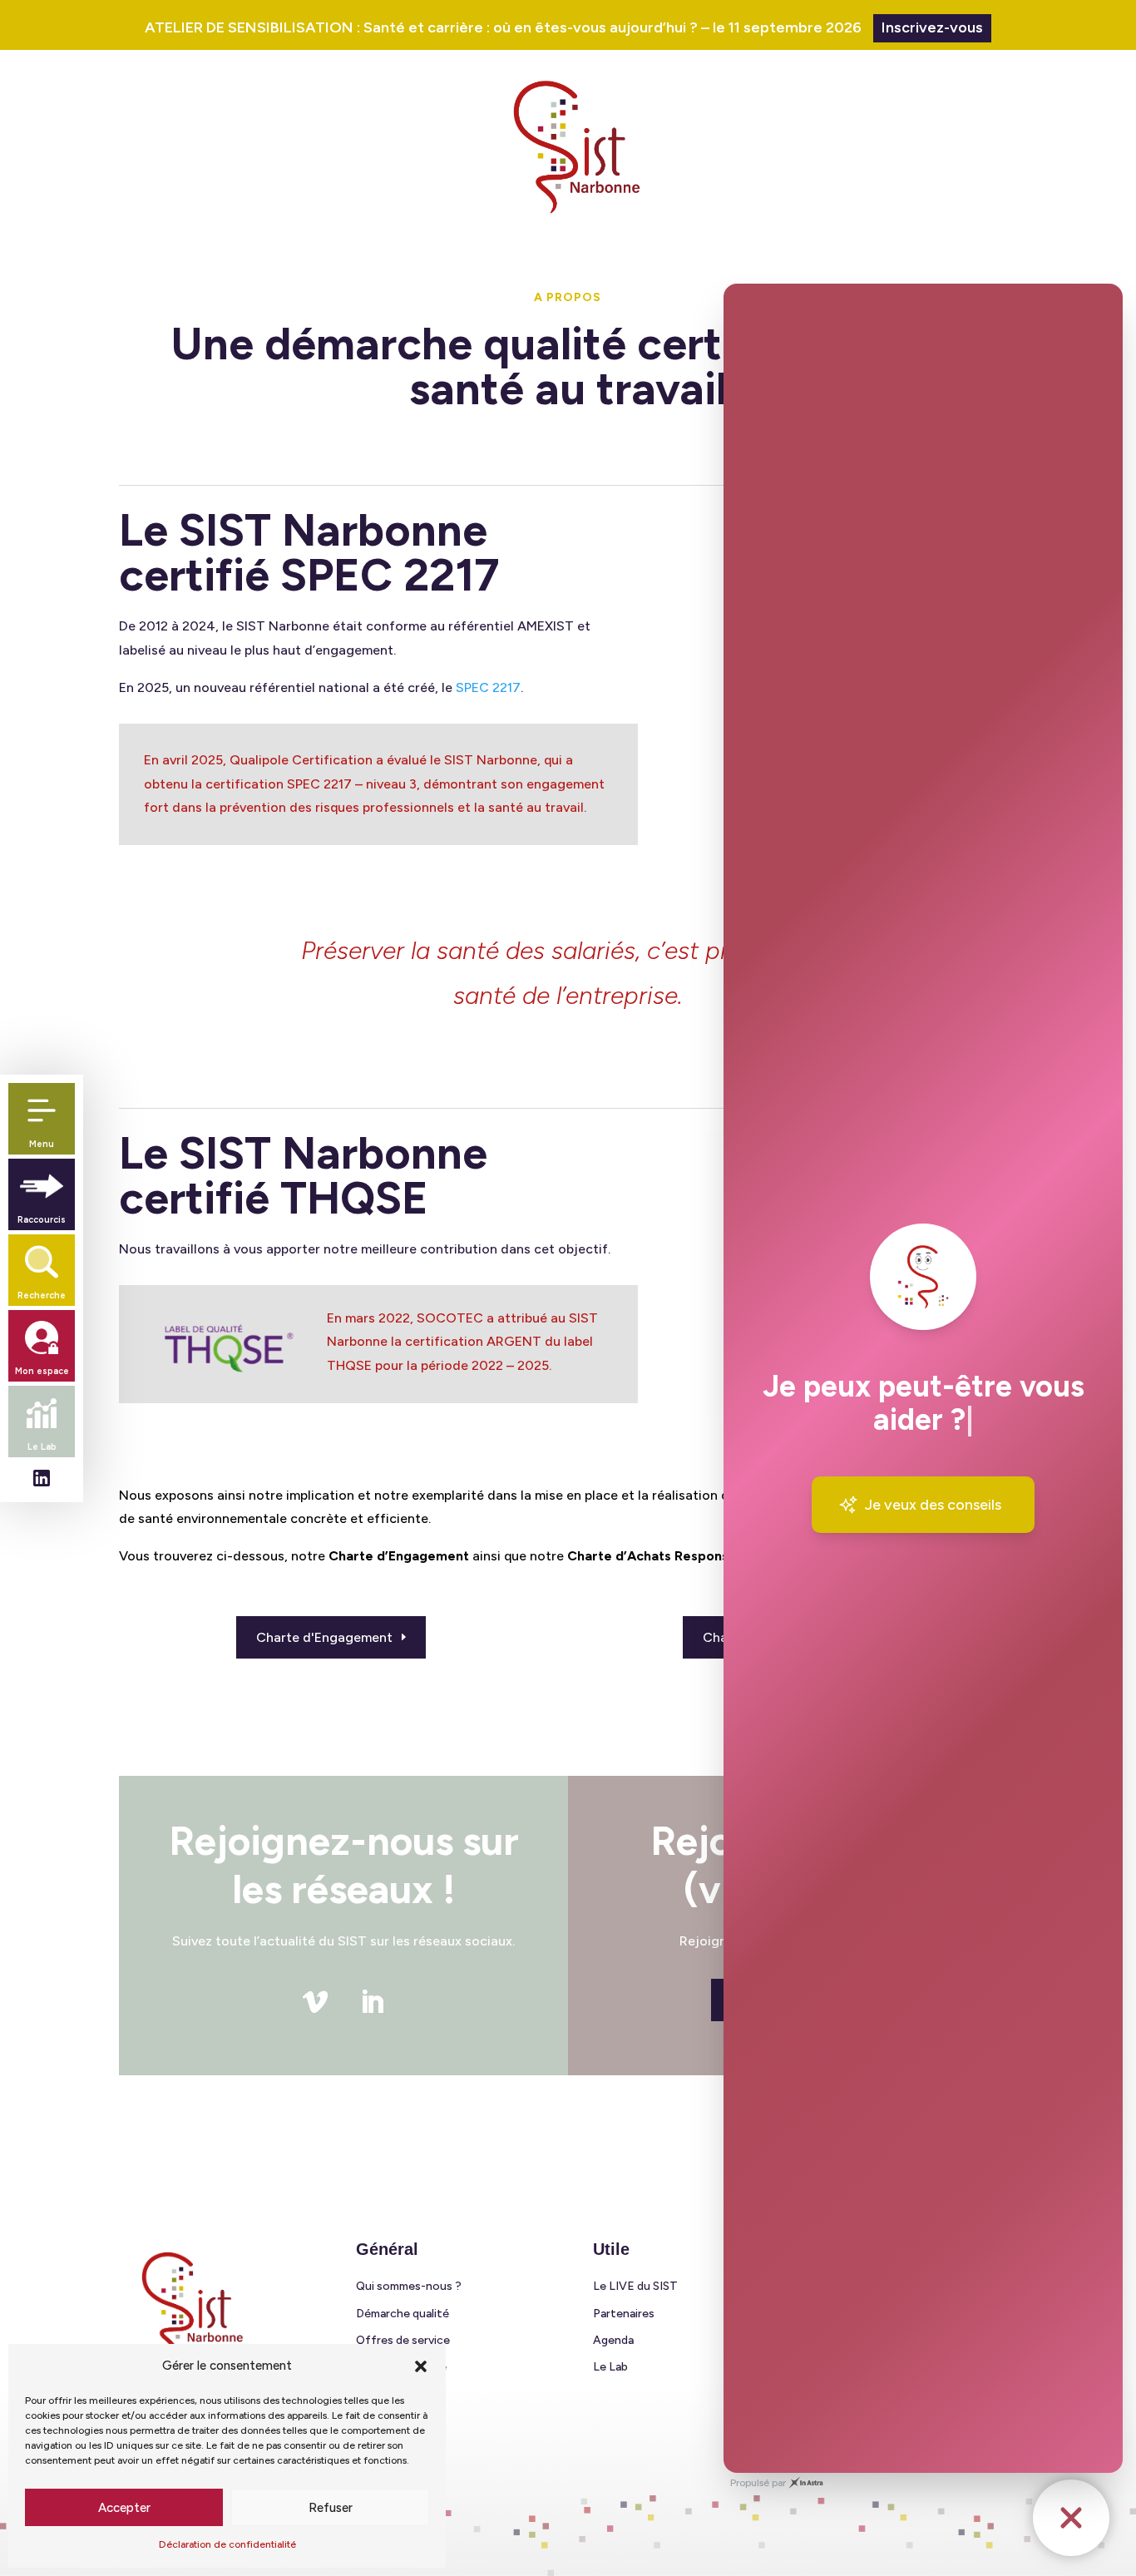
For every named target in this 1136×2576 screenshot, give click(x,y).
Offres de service (403, 2340)
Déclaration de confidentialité (227, 2544)
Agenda (613, 2340)
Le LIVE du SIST (635, 2286)
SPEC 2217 (488, 687)
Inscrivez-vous (932, 27)
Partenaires (624, 2314)
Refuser (331, 2508)
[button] (421, 2366)
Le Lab (610, 2367)
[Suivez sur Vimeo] (315, 2002)
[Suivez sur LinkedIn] (372, 2002)
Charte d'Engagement (324, 1637)
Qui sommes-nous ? (409, 2286)
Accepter (124, 2508)
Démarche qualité (403, 2314)
